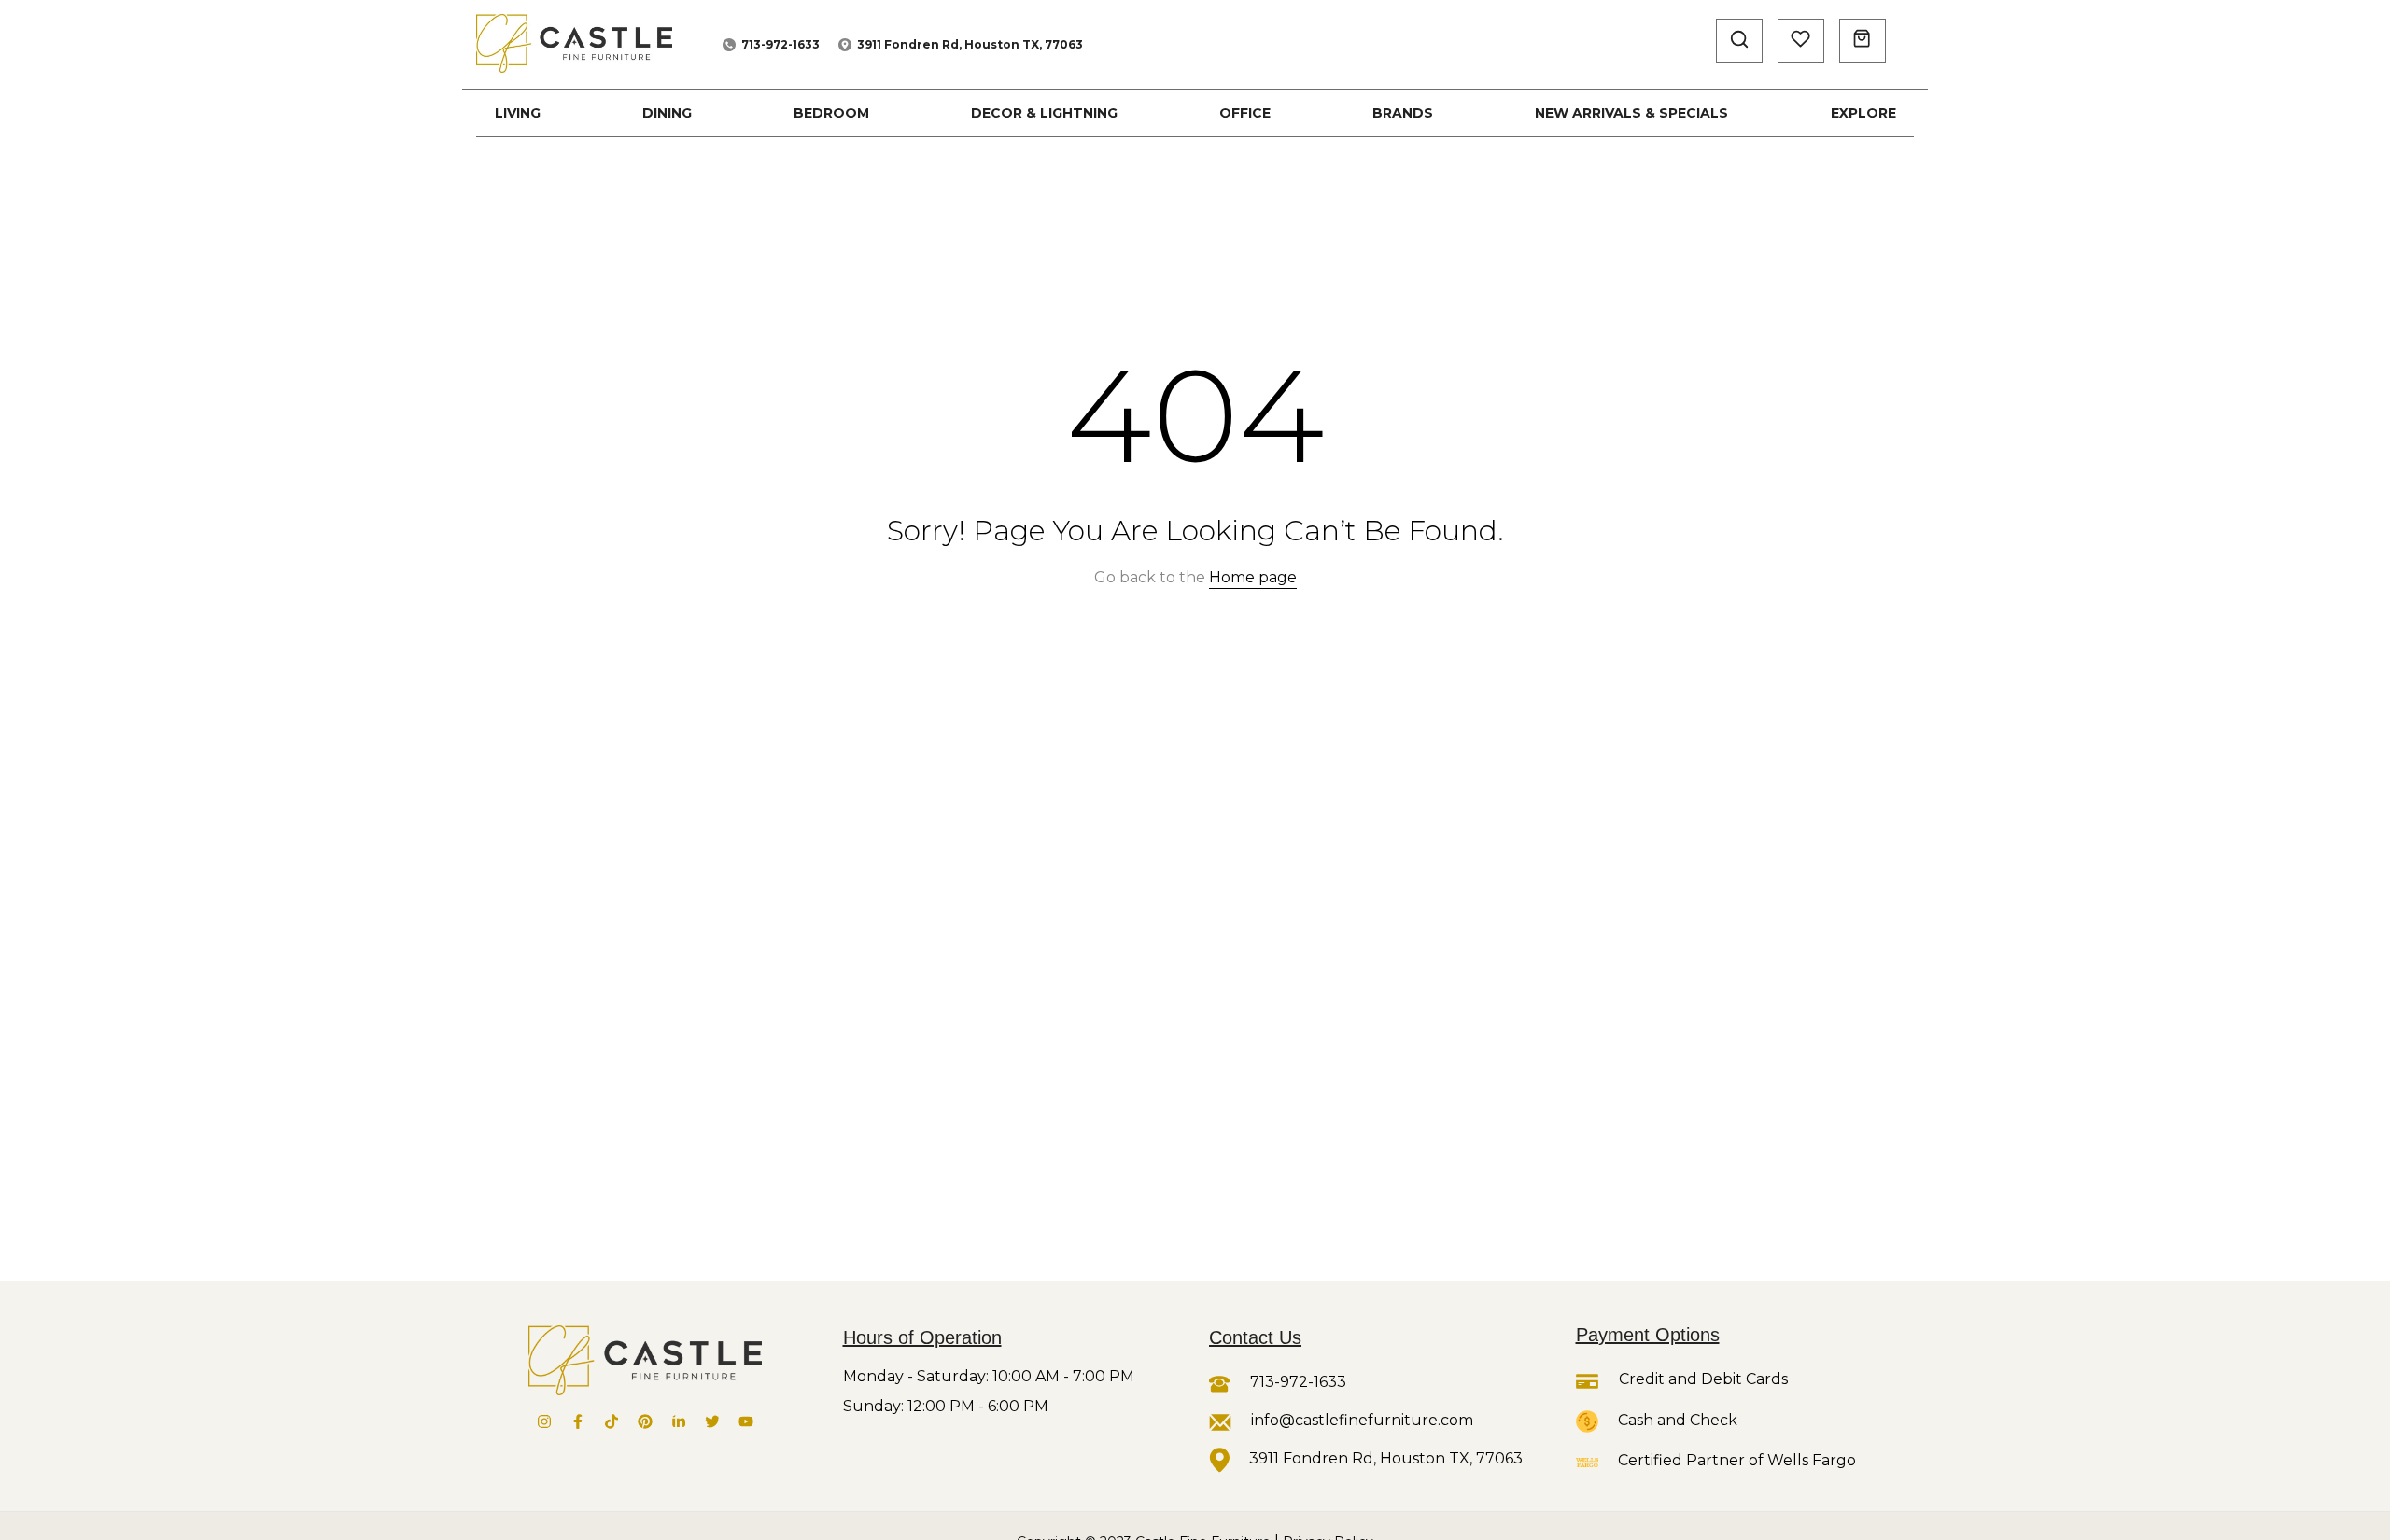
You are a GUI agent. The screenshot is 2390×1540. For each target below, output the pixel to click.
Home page (1253, 577)
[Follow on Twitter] (712, 1421)
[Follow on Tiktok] (612, 1421)
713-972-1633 (780, 44)
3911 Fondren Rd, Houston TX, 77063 (970, 44)
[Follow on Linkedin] (679, 1421)
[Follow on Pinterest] (645, 1421)
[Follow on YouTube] (746, 1421)
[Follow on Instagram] (544, 1421)
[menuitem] (517, 113)
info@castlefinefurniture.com (1362, 1420)
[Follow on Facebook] (578, 1421)
